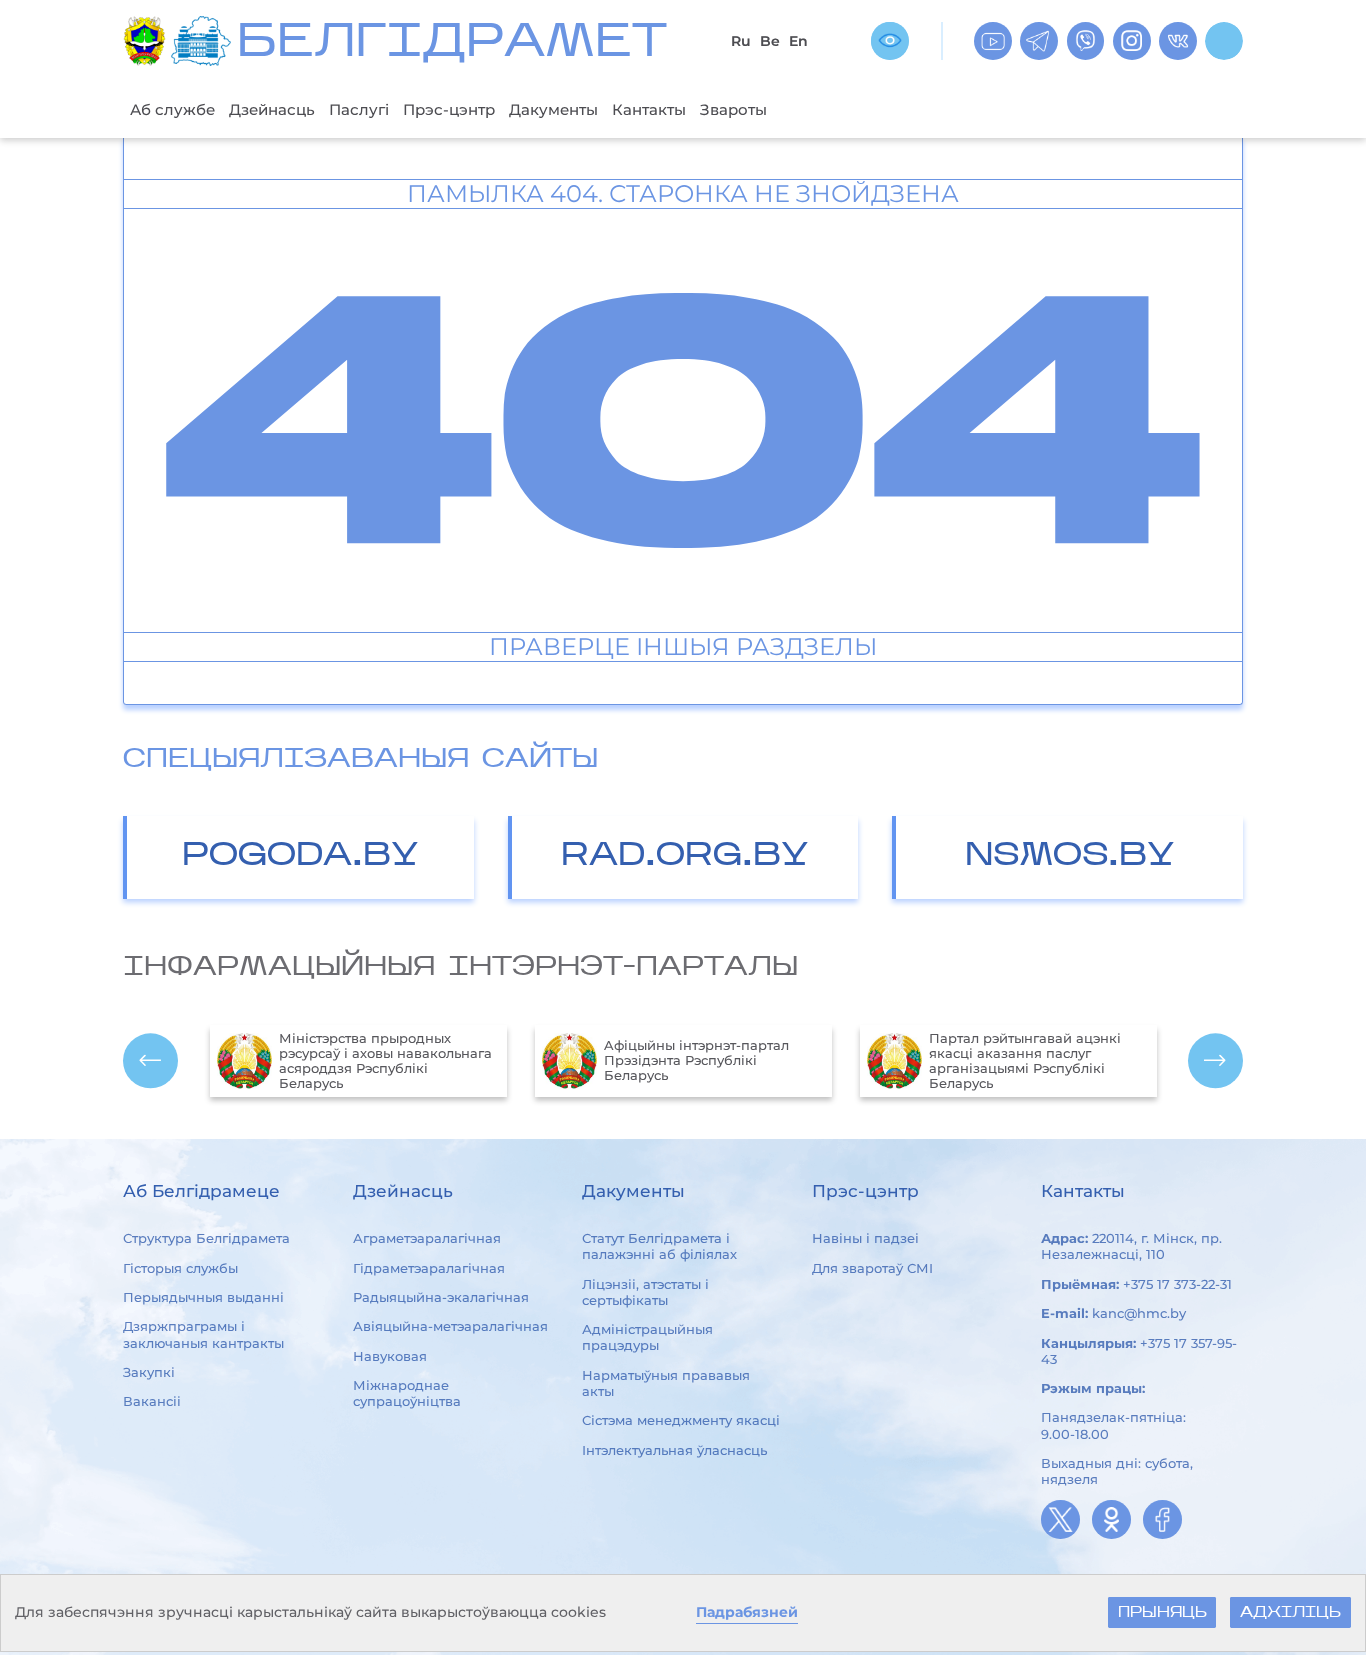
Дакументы (553, 109)
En (798, 41)
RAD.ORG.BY (685, 856)
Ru (741, 41)
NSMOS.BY (1070, 856)
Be (770, 41)
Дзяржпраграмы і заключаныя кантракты (203, 1334)
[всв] (890, 41)
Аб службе (172, 109)
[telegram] (1039, 41)
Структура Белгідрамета (206, 1238)
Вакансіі (152, 1401)
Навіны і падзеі (865, 1238)
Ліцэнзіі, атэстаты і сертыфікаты (645, 1292)
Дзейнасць (272, 109)
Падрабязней (747, 1612)
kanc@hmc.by (1139, 1313)
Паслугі (359, 109)
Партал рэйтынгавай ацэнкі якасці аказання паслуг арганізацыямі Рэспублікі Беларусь (1025, 1061)
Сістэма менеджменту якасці (681, 1420)
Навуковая (390, 1356)
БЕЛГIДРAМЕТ (452, 44)
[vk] (1178, 41)
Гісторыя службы (180, 1268)
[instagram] (1132, 41)
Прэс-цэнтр (449, 109)
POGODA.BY (300, 856)
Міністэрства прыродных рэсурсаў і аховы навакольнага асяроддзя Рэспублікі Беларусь (385, 1061)
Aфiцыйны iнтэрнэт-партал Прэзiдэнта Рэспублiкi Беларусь (696, 1060)
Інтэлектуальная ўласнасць (674, 1450)
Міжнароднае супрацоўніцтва (407, 1393)
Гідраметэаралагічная (429, 1268)
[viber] (1086, 41)
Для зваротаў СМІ (872, 1268)
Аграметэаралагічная (427, 1238)
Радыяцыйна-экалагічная (441, 1297)
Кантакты (649, 109)
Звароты (733, 109)
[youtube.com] (993, 41)
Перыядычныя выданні (203, 1297)
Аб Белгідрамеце (201, 1191)
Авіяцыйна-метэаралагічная (450, 1326)
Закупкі (149, 1372)
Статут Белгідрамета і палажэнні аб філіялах (659, 1246)
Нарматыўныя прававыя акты (666, 1383)
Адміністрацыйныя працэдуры (647, 1337)
